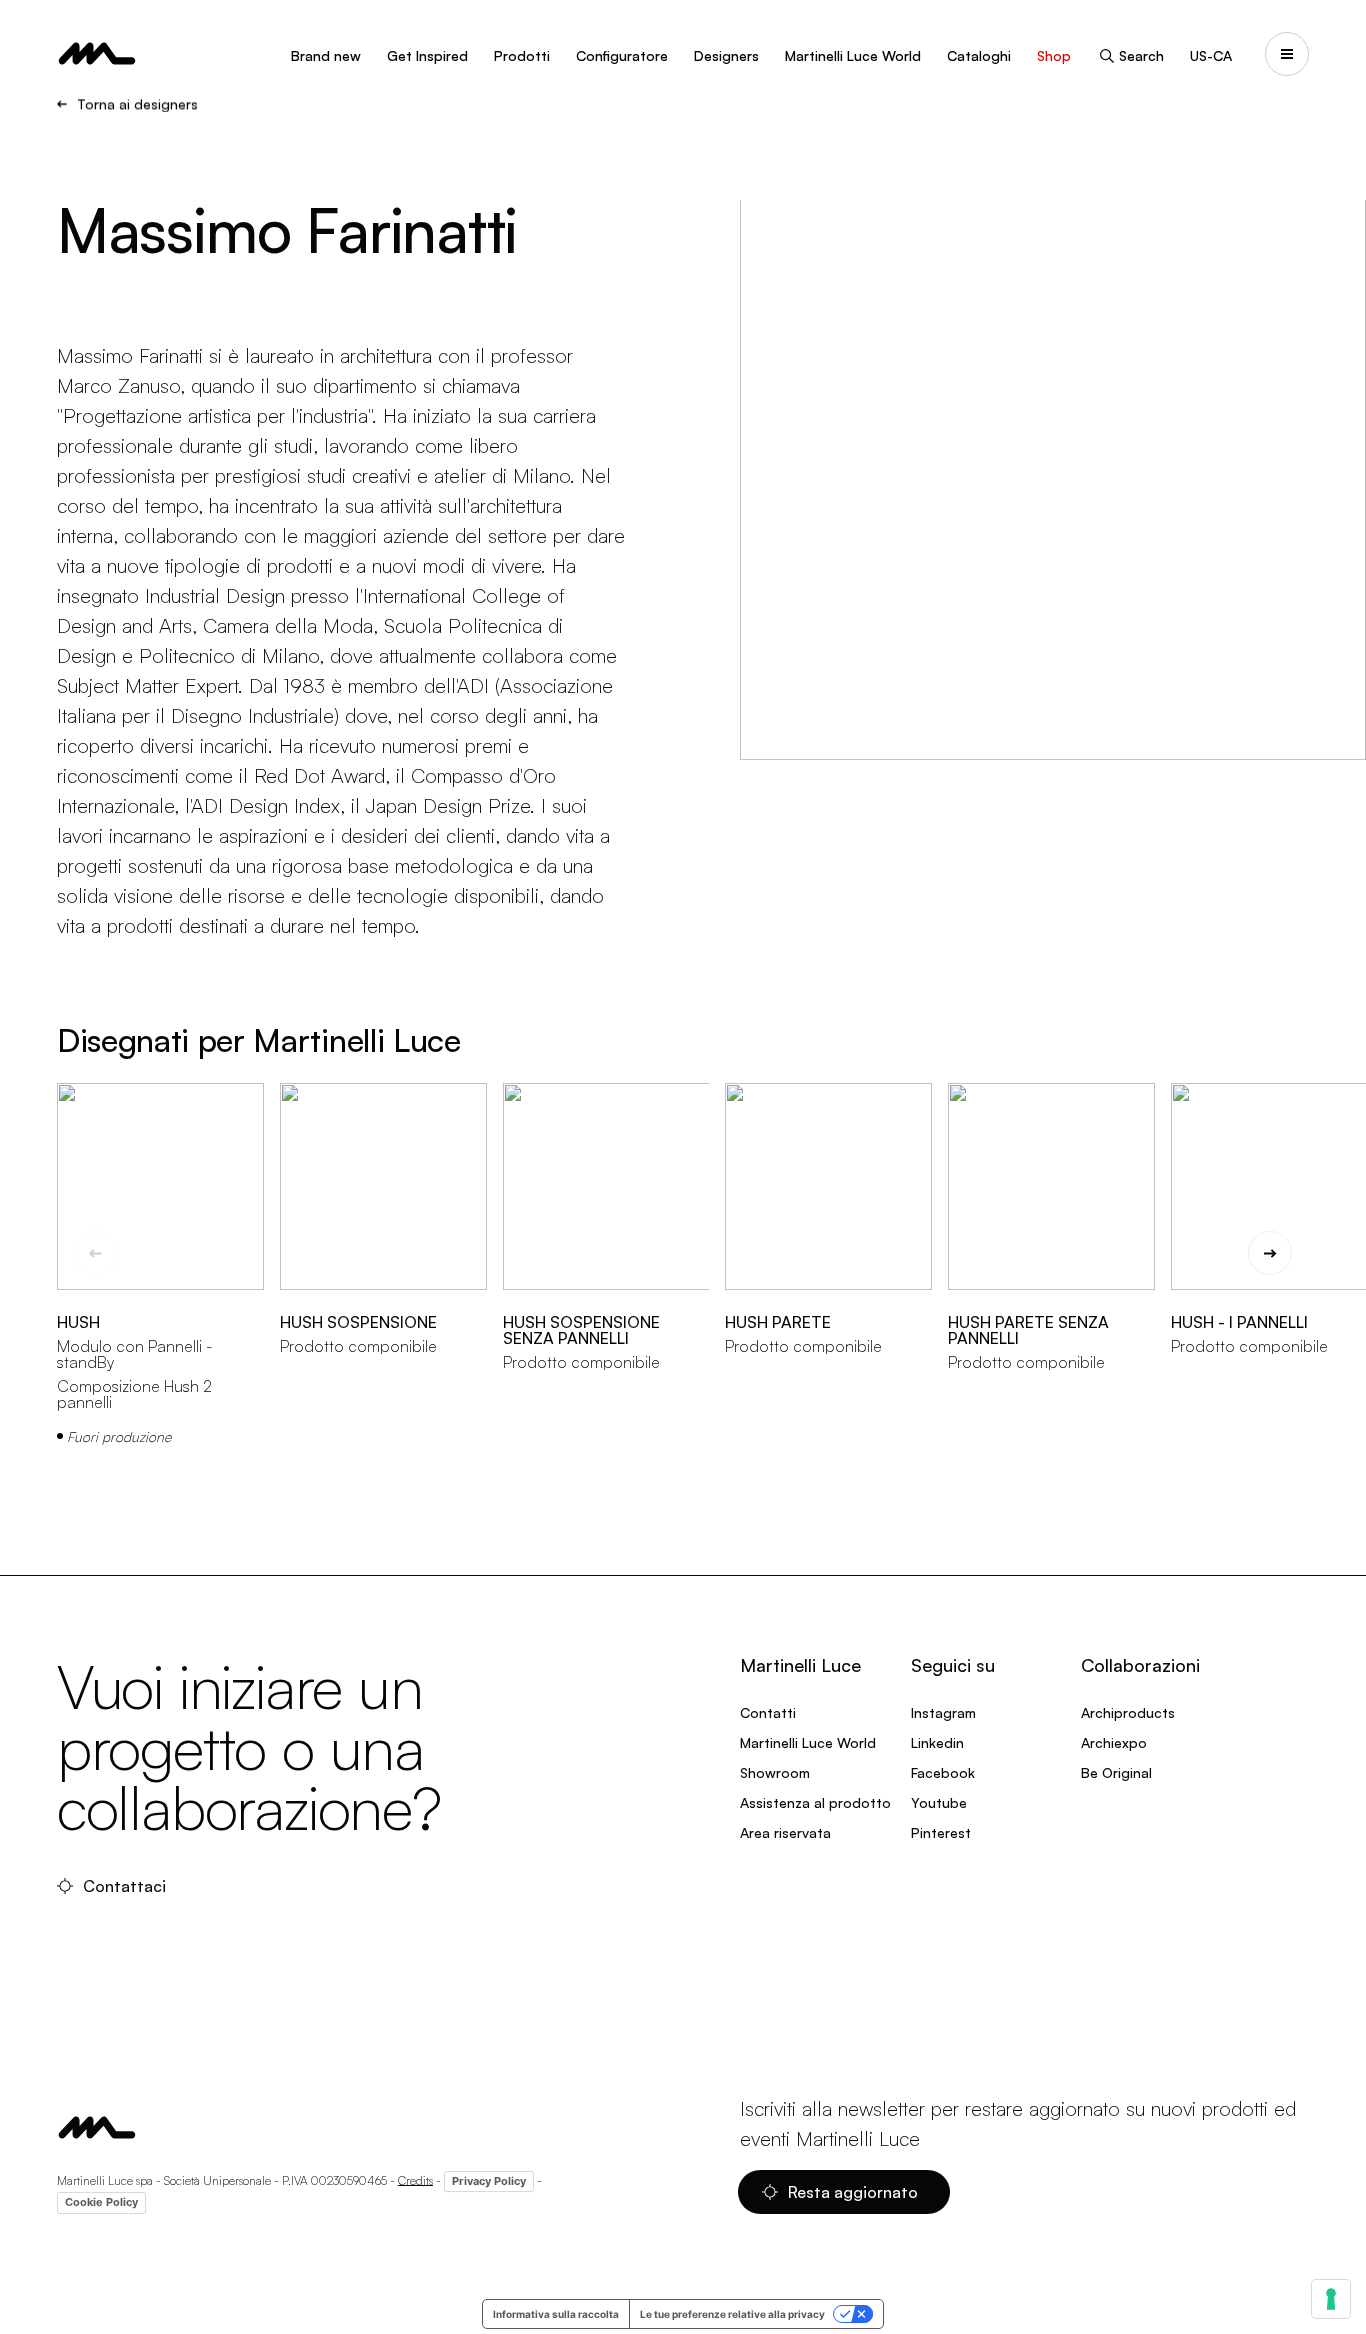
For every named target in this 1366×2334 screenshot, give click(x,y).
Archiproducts (1128, 1712)
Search (1141, 55)
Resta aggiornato (853, 2192)
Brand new (326, 55)
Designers (726, 55)
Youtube (939, 1802)
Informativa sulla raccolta (556, 2314)
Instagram (943, 1712)
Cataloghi (979, 55)
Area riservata (785, 1832)
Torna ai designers (137, 104)
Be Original (1116, 1772)
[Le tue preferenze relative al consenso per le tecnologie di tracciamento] (1331, 2299)
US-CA (1211, 55)
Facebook (943, 1772)
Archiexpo (1114, 1742)
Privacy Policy (489, 2181)
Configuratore (622, 55)
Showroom (775, 1772)
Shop (1054, 55)
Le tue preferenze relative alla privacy (732, 2314)
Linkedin (937, 1742)
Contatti (768, 1712)
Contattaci (124, 1886)
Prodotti (522, 55)
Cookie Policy (101, 2202)
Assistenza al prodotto (815, 1802)
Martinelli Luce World (853, 55)
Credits (415, 2179)
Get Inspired (427, 55)
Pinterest (941, 1832)
